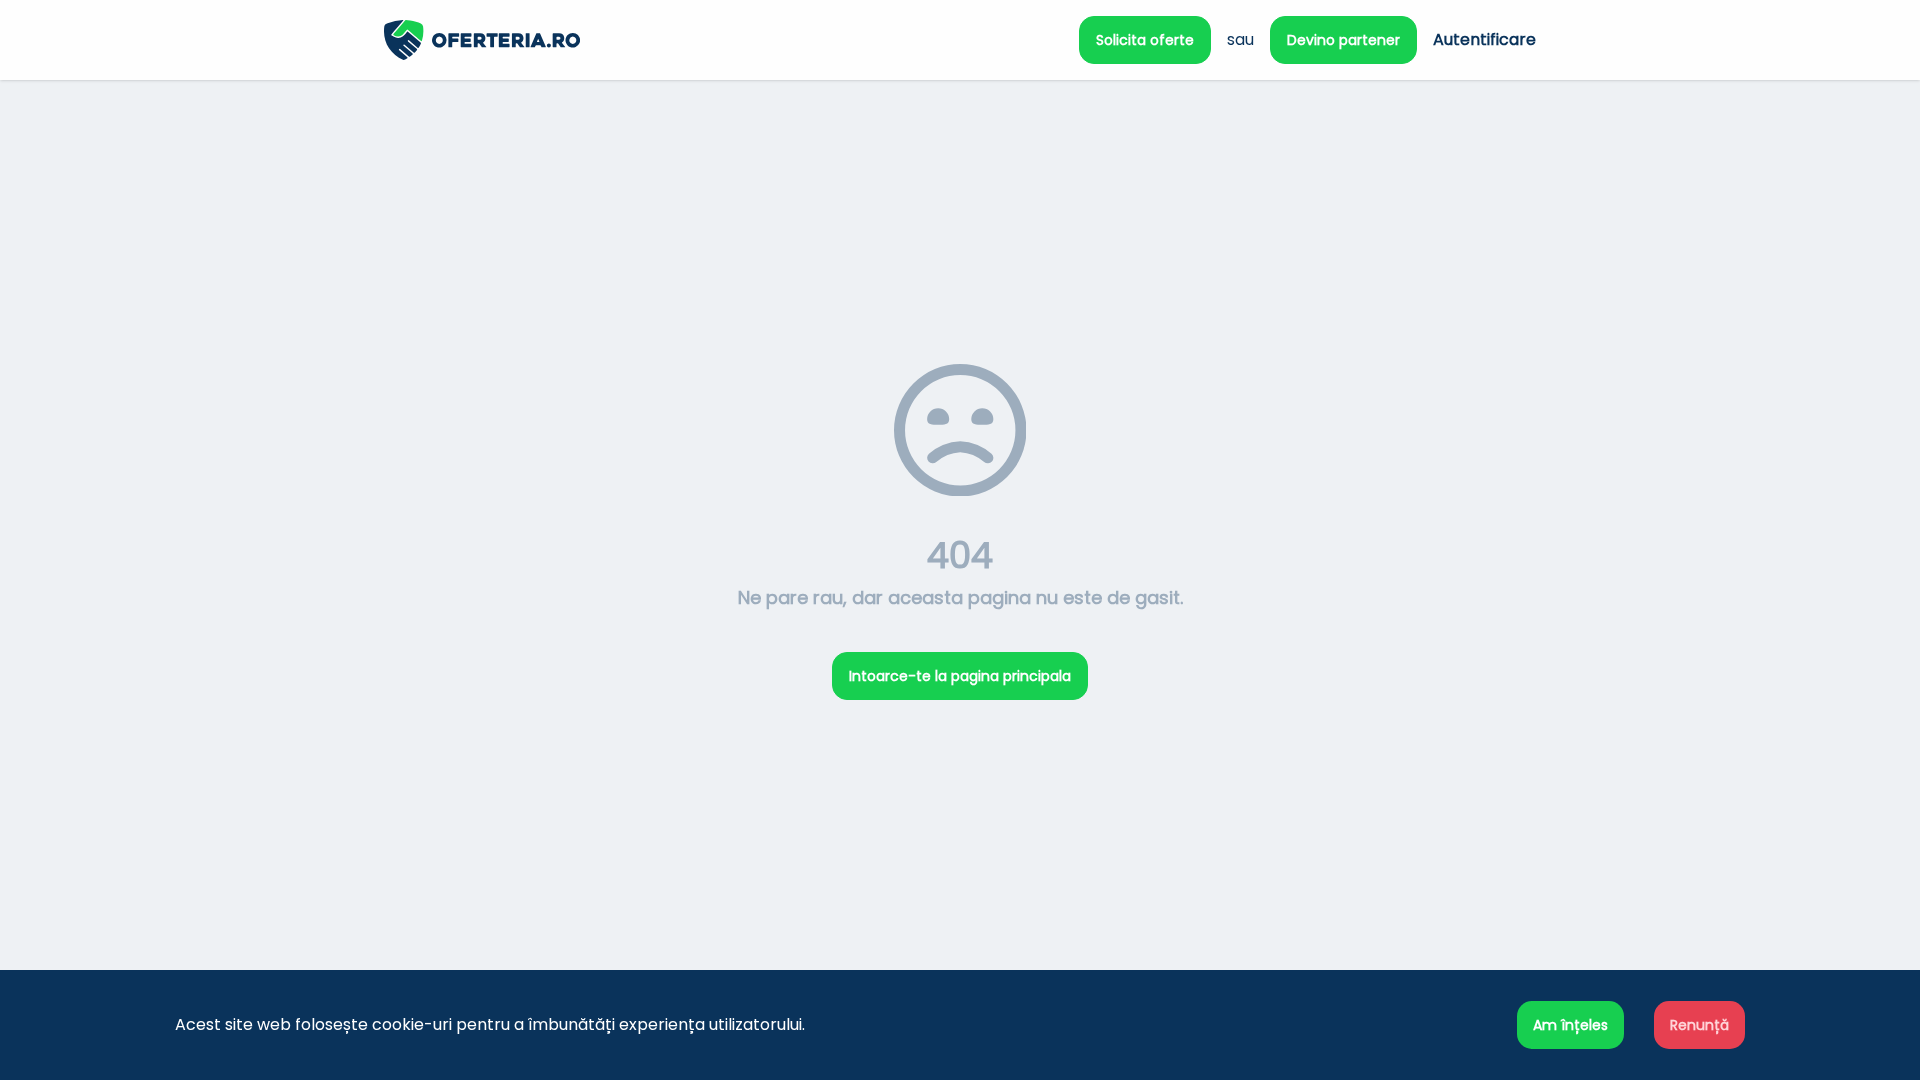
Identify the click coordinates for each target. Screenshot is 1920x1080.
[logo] (672, 40)
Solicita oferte (1145, 40)
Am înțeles (1570, 1025)
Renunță (1699, 1025)
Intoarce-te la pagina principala (960, 676)
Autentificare (1484, 39)
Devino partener (1343, 40)
